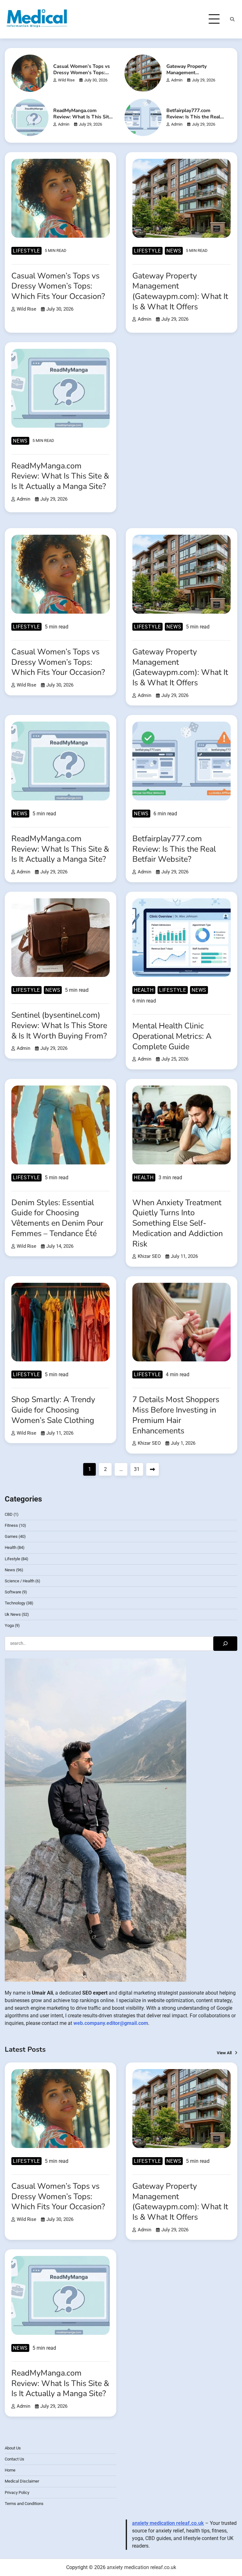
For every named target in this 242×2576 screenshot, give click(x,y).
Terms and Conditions (24, 2504)
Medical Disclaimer (22, 2481)
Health (144, 990)
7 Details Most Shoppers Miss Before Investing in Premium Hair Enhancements (176, 1415)
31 (137, 1469)
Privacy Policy (17, 2493)
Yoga (9, 1625)
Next (153, 1469)
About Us (13, 2448)
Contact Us (14, 2459)
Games (11, 1536)
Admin (177, 80)
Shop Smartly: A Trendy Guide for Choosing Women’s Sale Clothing (53, 1410)
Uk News (13, 1614)
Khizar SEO (149, 1256)
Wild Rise (66, 80)
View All (224, 2053)
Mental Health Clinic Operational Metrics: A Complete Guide (172, 1036)
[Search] (232, 19)
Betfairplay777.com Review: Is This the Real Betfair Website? (193, 117)
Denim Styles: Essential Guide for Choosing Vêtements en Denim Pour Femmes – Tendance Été (57, 1218)
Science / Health (20, 1581)
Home (10, 2470)
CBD (9, 1514)
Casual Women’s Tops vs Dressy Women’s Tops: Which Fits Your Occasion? (82, 76)
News (174, 251)
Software (13, 1592)
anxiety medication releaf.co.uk (168, 2523)
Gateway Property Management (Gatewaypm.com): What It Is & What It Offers (195, 76)
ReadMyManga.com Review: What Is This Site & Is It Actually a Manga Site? (82, 120)
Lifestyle (26, 251)
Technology (15, 1603)
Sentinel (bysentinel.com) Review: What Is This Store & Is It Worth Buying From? (59, 1025)
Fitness (11, 1525)
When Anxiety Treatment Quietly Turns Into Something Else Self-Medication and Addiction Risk (178, 1223)
